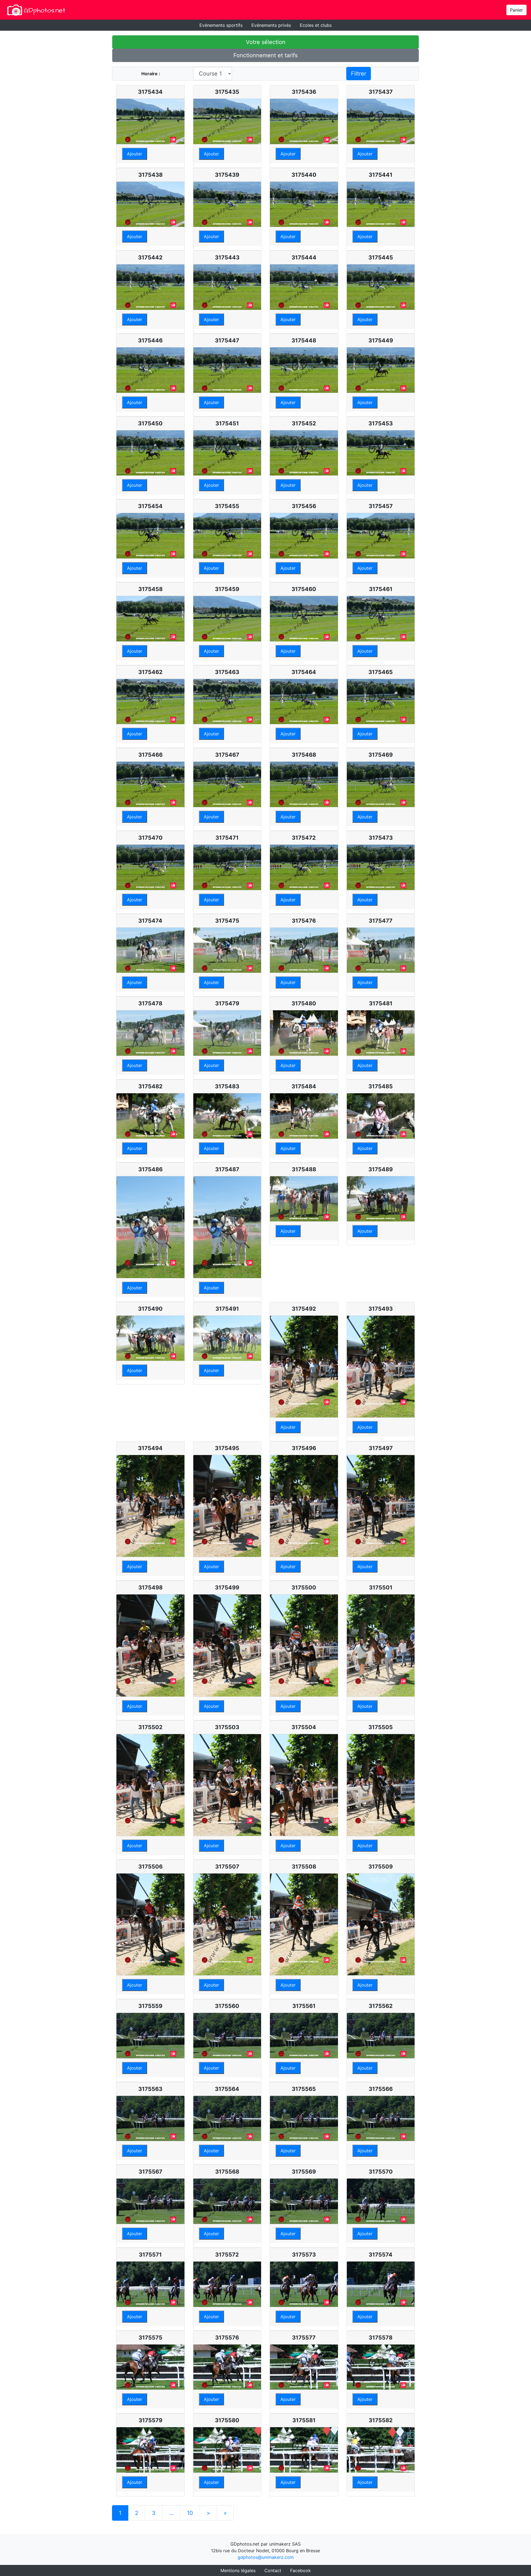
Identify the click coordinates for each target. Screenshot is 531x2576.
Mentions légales (238, 2570)
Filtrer (359, 74)
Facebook (300, 2570)
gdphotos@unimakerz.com (266, 2557)
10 (190, 2513)
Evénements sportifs (221, 25)
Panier (516, 10)
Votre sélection (266, 42)
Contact (273, 2570)
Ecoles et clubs (316, 25)
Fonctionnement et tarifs (265, 55)
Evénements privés (271, 25)
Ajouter (135, 154)
